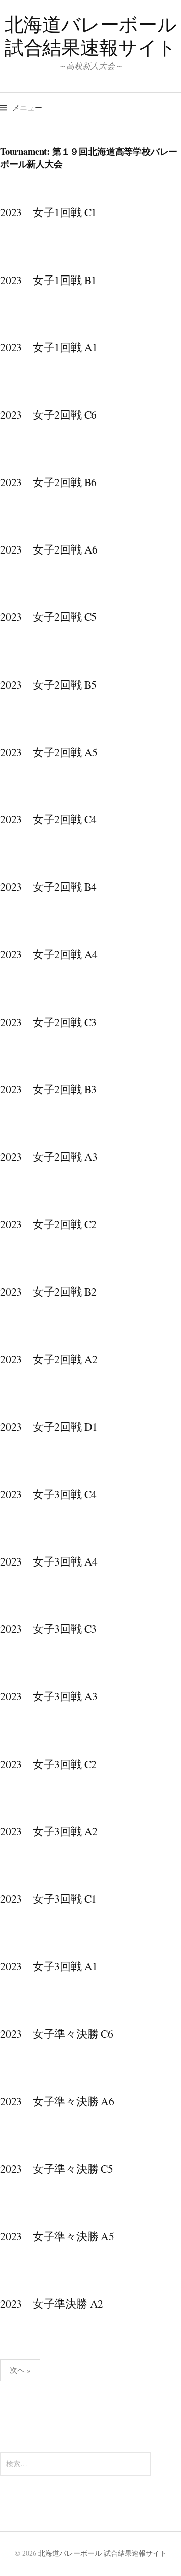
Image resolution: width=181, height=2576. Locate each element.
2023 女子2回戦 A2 (49, 1359)
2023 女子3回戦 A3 (49, 1696)
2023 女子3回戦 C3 (48, 1629)
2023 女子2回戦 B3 (48, 1089)
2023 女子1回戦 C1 (48, 212)
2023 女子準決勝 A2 (52, 2303)
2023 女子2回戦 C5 (48, 617)
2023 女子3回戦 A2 (49, 1831)
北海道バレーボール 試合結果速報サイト (91, 35)
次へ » (20, 2370)
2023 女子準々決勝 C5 (57, 2169)
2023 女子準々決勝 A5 (57, 2236)
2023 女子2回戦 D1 (49, 1427)
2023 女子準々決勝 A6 (57, 2101)
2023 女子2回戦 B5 (48, 684)
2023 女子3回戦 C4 (48, 1494)
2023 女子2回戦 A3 (49, 1157)
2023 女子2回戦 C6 (48, 415)
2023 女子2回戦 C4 (48, 819)
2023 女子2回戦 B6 (48, 482)
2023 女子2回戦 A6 (49, 549)
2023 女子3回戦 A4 (49, 1561)
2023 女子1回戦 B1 (48, 280)
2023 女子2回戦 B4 (48, 887)
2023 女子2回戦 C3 (48, 1022)
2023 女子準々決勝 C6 (57, 2033)
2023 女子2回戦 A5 (49, 752)
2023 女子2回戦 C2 (48, 1224)
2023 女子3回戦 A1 (49, 1966)
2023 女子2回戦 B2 (48, 1291)
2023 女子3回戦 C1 (48, 1899)
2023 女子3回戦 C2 (48, 1764)
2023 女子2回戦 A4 (49, 954)
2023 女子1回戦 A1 (49, 347)
